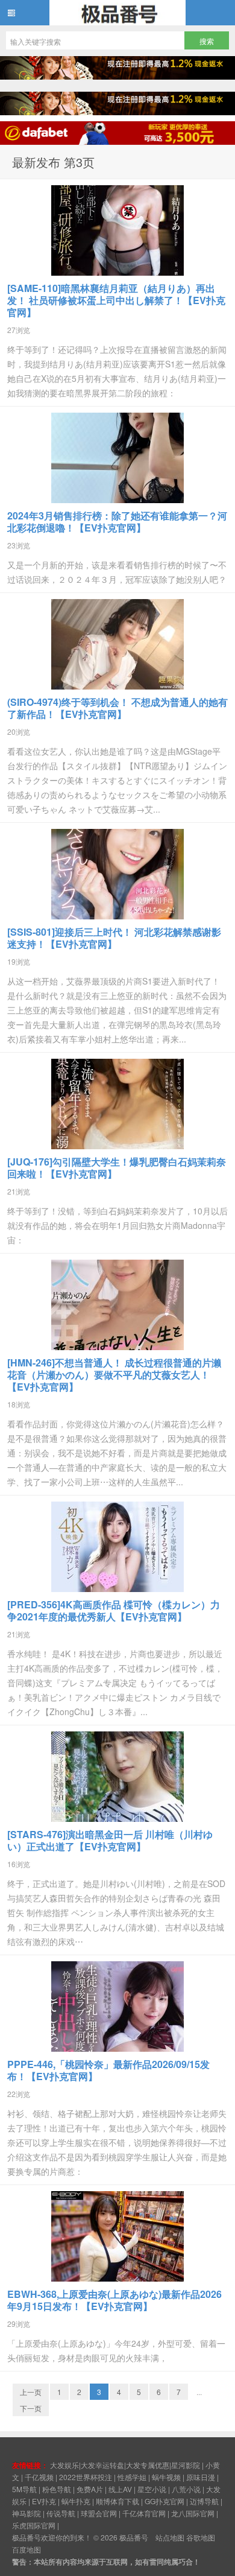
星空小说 (152, 2489)
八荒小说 (186, 2489)
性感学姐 (132, 2477)
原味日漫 (201, 2477)
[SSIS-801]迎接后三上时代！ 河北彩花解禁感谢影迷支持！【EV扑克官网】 (114, 938)
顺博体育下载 (117, 2501)
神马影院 (27, 2513)
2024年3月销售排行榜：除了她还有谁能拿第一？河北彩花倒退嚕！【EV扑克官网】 (117, 522)
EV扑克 (44, 2501)
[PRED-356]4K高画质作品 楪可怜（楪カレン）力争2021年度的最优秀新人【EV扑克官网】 (114, 1610)
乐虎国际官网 (34, 2525)
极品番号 (117, 13)
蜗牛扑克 (76, 2501)
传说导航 (61, 2513)
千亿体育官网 (144, 2513)
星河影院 (186, 2465)
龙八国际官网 (193, 2513)
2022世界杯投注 (86, 2477)
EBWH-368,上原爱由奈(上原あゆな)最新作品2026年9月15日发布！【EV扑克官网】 (114, 2300)
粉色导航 (57, 2489)
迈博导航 (204, 2501)
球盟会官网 (99, 2513)
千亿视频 (39, 2477)
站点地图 (170, 2537)
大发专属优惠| (149, 2465)
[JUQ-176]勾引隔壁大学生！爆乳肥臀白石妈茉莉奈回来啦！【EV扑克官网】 (117, 1168)
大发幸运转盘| (103, 2465)
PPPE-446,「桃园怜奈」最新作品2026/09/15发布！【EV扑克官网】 (108, 2070)
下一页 (31, 2408)
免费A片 (90, 2489)
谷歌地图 (201, 2537)
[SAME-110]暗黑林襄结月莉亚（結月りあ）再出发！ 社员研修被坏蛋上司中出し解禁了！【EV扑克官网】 (116, 300)
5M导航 (24, 2489)
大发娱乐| (65, 2465)
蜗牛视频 (166, 2477)
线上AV (120, 2489)
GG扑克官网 (164, 2501)
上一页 (31, 2392)
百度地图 (27, 2549)
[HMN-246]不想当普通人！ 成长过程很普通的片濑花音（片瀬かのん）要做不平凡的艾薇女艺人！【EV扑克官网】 (114, 1375)
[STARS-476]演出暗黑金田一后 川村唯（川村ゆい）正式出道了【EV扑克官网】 (110, 1840)
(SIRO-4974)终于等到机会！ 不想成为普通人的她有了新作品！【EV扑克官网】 (117, 708)
